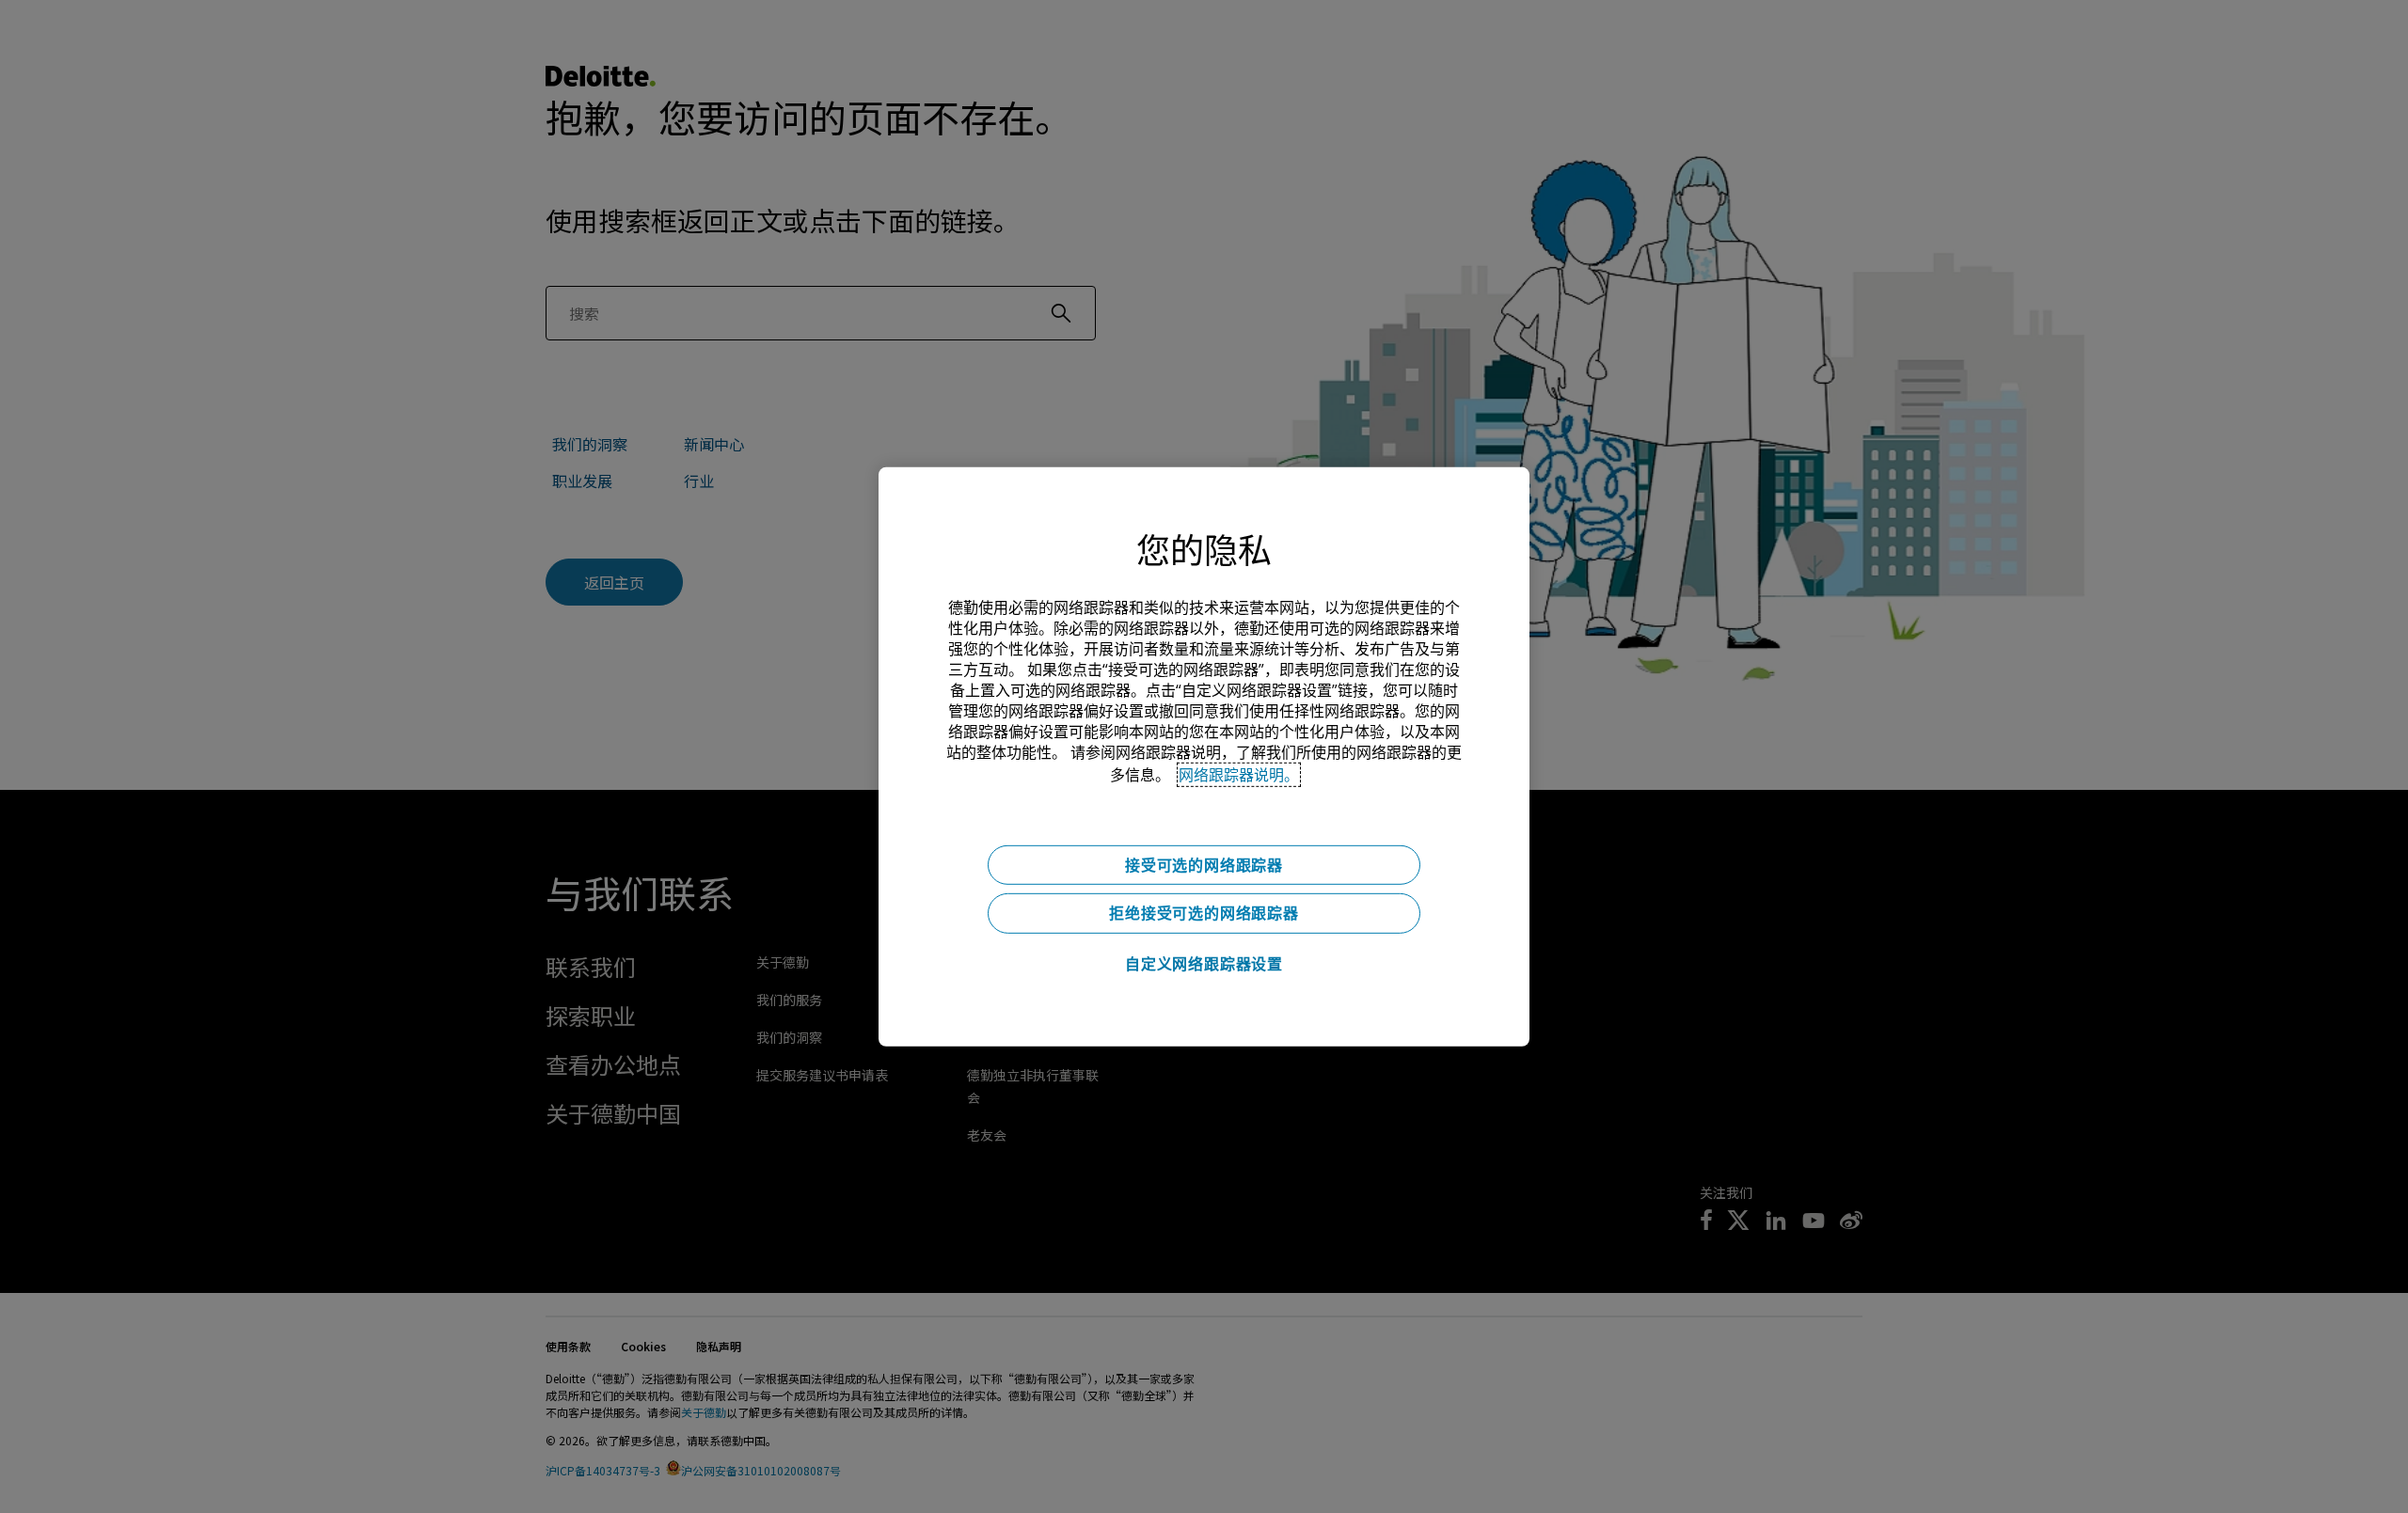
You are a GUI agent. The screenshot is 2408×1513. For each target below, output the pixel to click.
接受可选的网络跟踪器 (1204, 864)
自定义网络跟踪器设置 (1204, 964)
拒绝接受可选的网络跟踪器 (1204, 913)
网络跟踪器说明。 (1239, 774)
